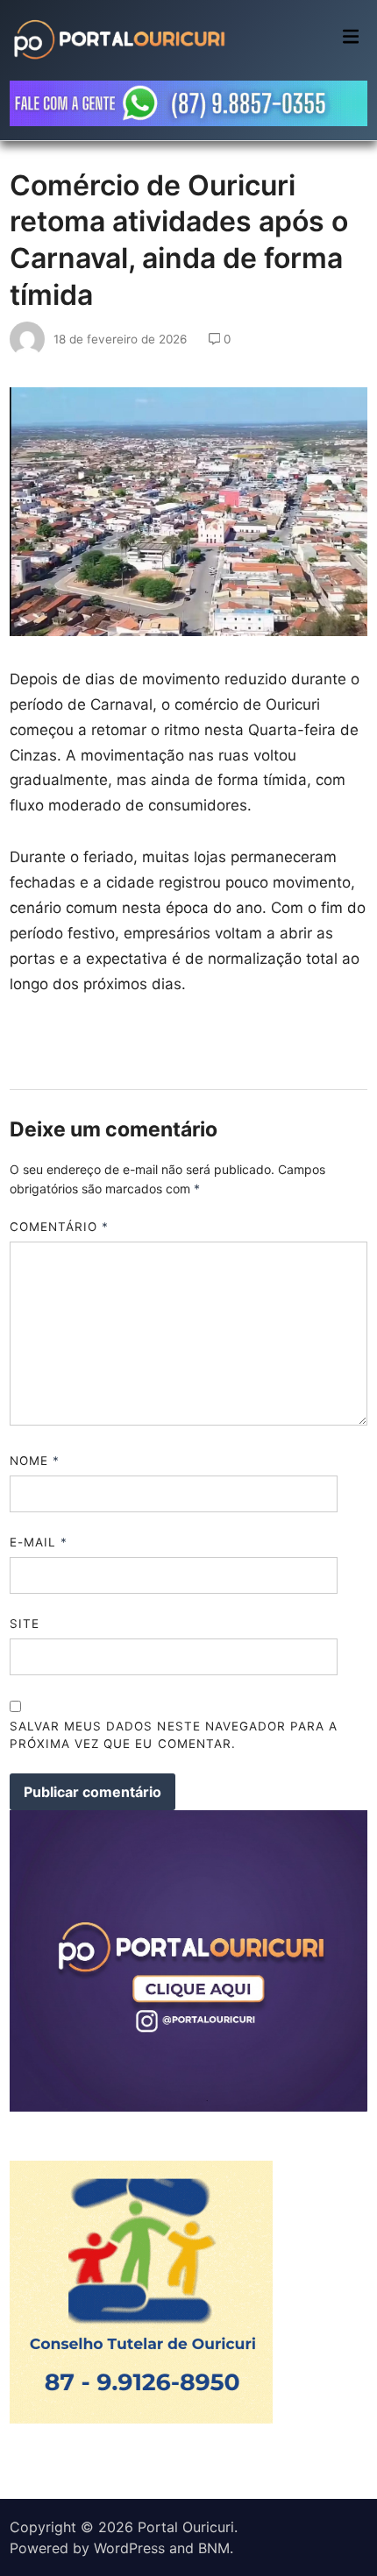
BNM (214, 2548)
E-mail (39, 1542)
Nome (35, 1461)
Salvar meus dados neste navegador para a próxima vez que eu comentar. (174, 1735)
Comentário (60, 1227)
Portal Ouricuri (186, 2527)
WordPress (129, 2548)
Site (25, 1624)
